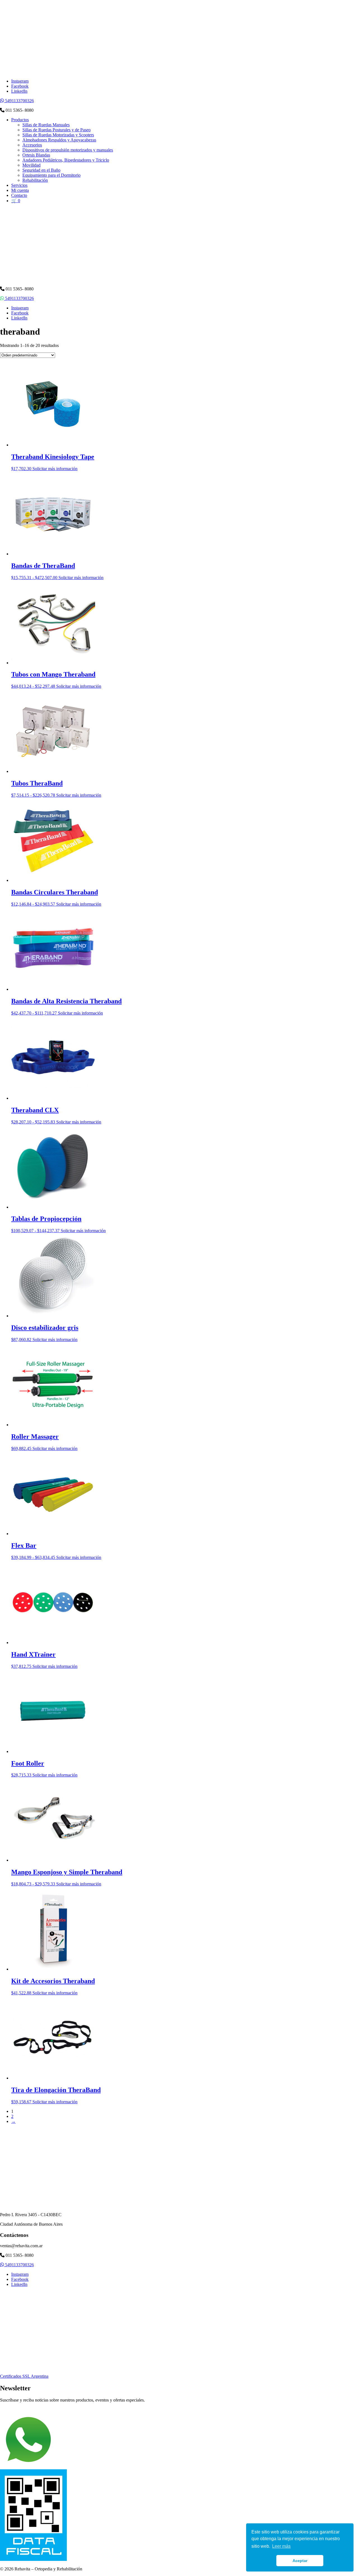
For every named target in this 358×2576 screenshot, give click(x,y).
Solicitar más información (55, 469)
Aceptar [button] (300, 2561)
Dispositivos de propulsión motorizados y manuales (68, 150)
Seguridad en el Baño (41, 170)
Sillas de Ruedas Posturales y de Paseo (56, 130)
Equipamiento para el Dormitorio (51, 175)
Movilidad (31, 165)
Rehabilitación (35, 180)
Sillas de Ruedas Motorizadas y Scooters (58, 135)
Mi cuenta (20, 190)
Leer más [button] (281, 2546)
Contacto (19, 195)
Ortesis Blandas (36, 155)
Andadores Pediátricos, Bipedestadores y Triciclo (66, 160)
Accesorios (32, 145)
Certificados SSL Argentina (24, 2376)
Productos (20, 120)
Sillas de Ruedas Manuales (46, 125)
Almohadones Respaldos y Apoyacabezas (59, 140)
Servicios (19, 185)
